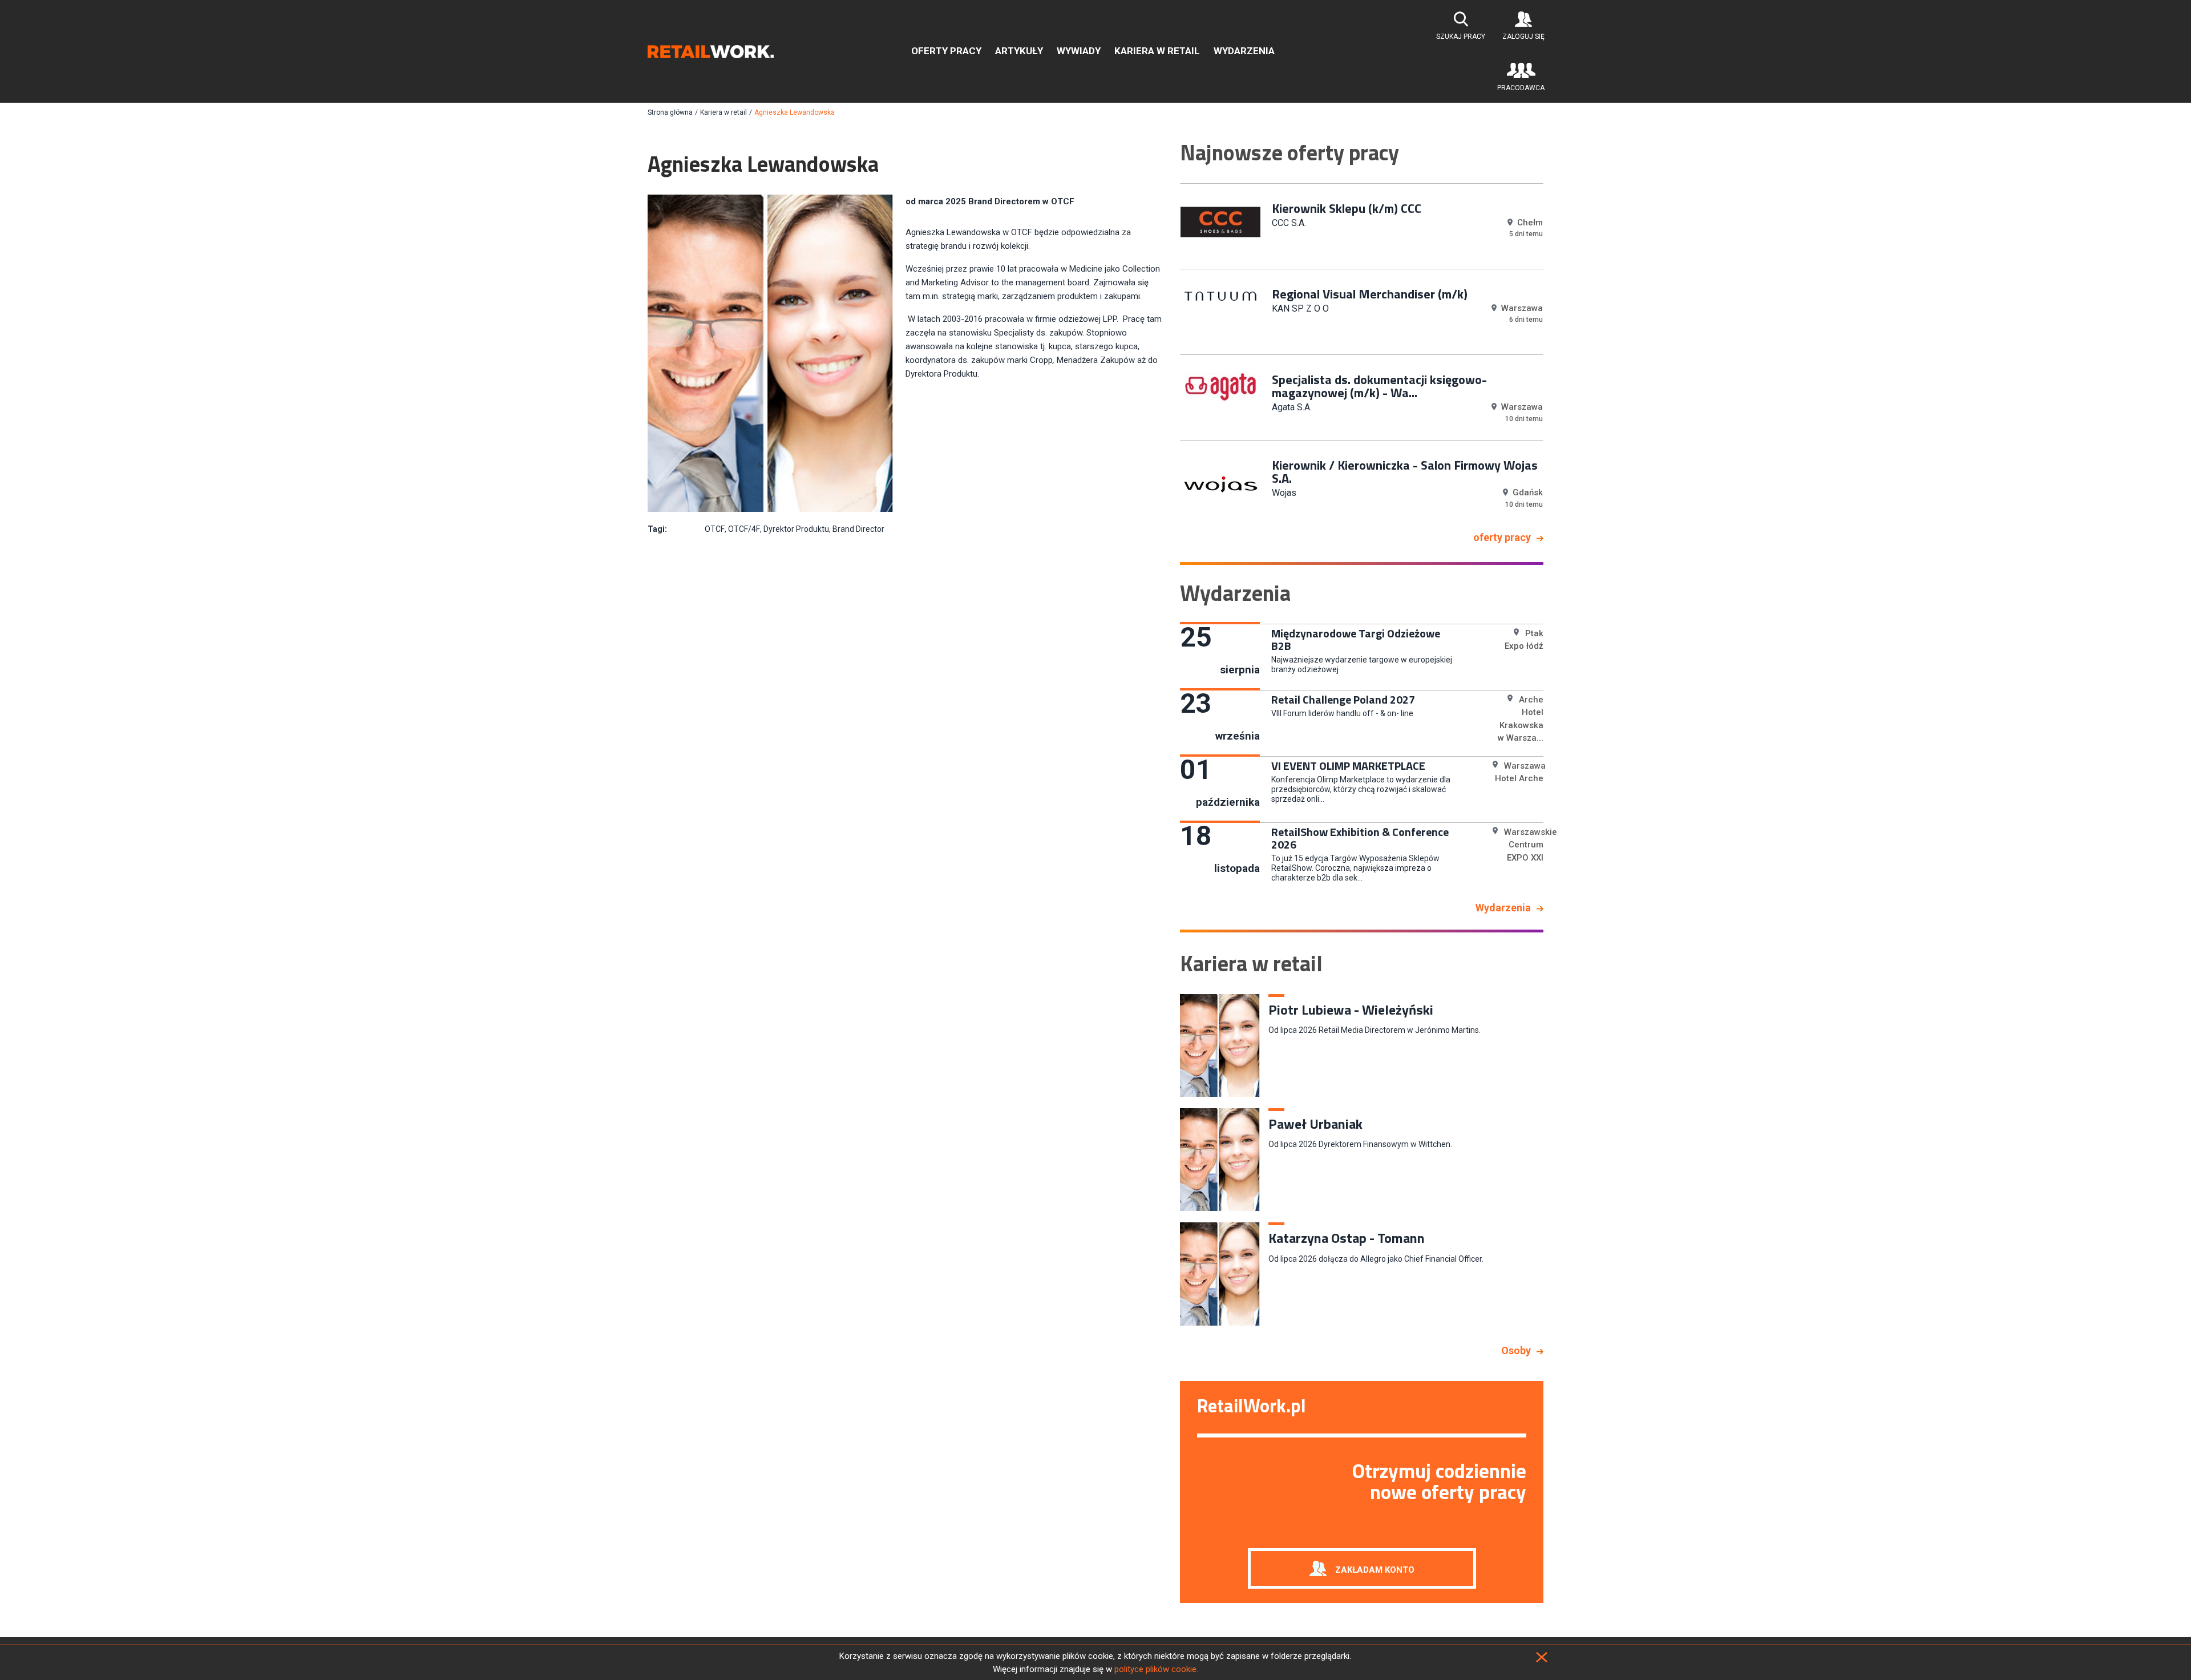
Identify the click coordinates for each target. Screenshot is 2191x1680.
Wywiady (1079, 51)
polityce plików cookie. (1156, 1669)
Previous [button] (1171, 353)
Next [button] (1552, 353)
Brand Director (858, 529)
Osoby (1516, 1350)
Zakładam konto (1375, 1569)
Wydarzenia (1244, 51)
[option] (1362, 225)
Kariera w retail (1157, 51)
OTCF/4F (744, 529)
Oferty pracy (946, 51)
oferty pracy (1502, 537)
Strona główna (670, 112)
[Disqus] (905, 708)
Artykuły (1019, 51)
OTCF (715, 529)
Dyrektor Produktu (796, 529)
